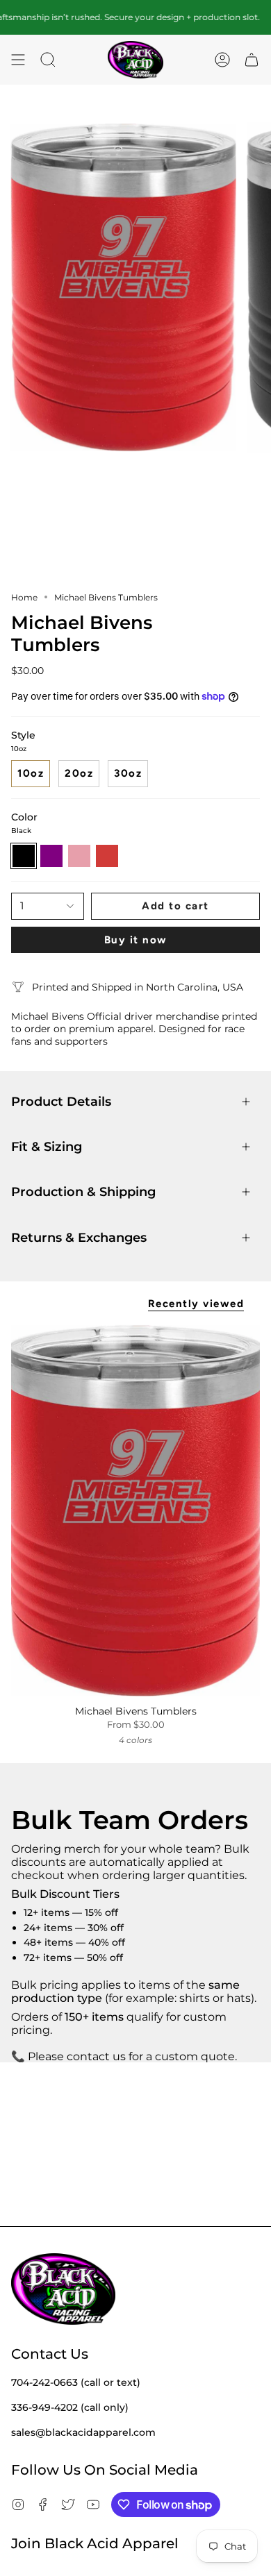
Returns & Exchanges (79, 1237)
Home (24, 597)
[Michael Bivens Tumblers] (135, 1511)
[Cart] (252, 60)
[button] (48, 60)
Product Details (61, 1101)
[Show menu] (18, 60)
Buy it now (136, 940)
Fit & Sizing (47, 1146)
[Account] (222, 60)
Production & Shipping (83, 1192)
